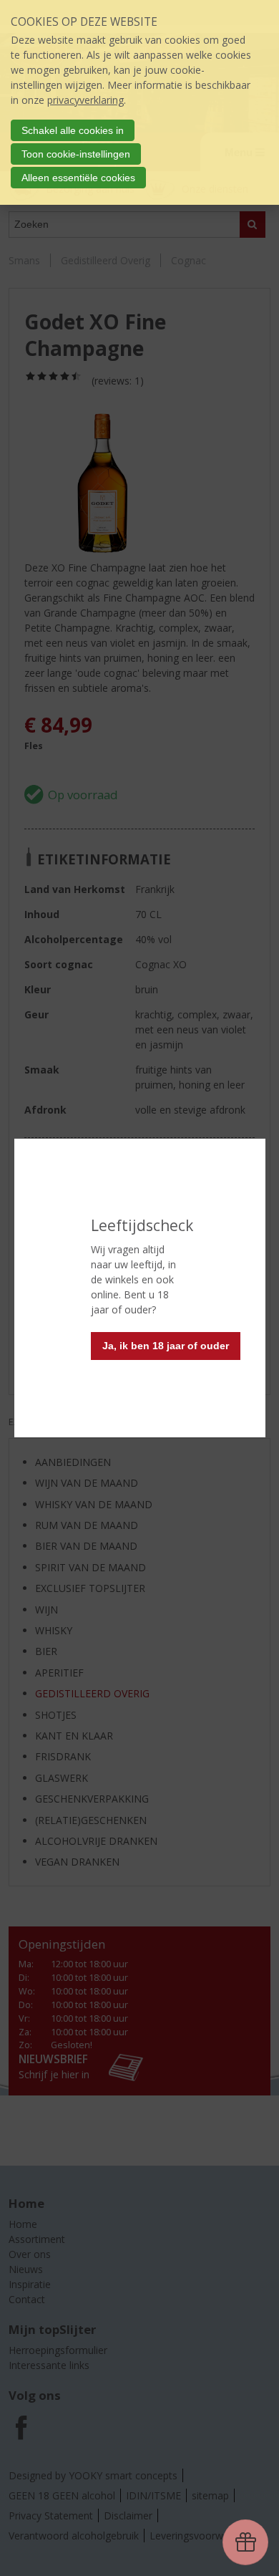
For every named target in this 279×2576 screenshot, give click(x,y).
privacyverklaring (85, 100)
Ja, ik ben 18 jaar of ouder (166, 1346)
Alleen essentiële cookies (78, 178)
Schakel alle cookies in (73, 130)
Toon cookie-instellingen (76, 154)
